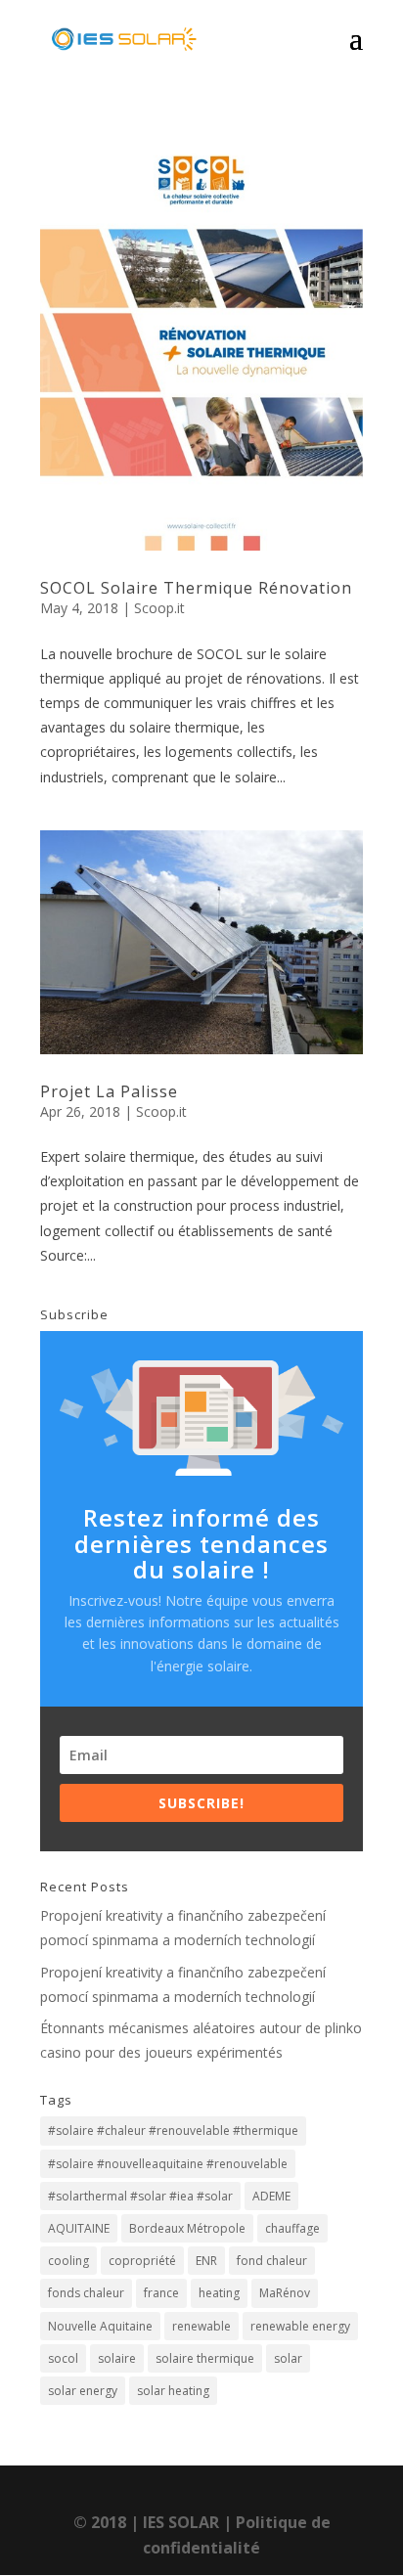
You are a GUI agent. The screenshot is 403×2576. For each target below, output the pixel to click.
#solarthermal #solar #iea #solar (140, 2196)
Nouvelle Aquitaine (100, 2326)
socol (63, 2358)
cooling (68, 2261)
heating (219, 2293)
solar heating (173, 2391)
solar (288, 2358)
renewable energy (300, 2326)
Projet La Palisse (109, 1091)
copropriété (142, 2261)
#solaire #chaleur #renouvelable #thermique (173, 2131)
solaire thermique (205, 2358)
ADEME (271, 2196)
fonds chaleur (86, 2293)
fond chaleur (272, 2261)
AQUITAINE (79, 2228)
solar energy (83, 2391)
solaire (117, 2358)
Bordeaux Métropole (187, 2228)
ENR (206, 2261)
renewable (201, 2326)
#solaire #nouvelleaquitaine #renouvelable (168, 2164)
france (161, 2293)
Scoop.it (159, 608)
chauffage (292, 2228)
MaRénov (285, 2293)
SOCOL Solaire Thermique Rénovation (196, 588)
